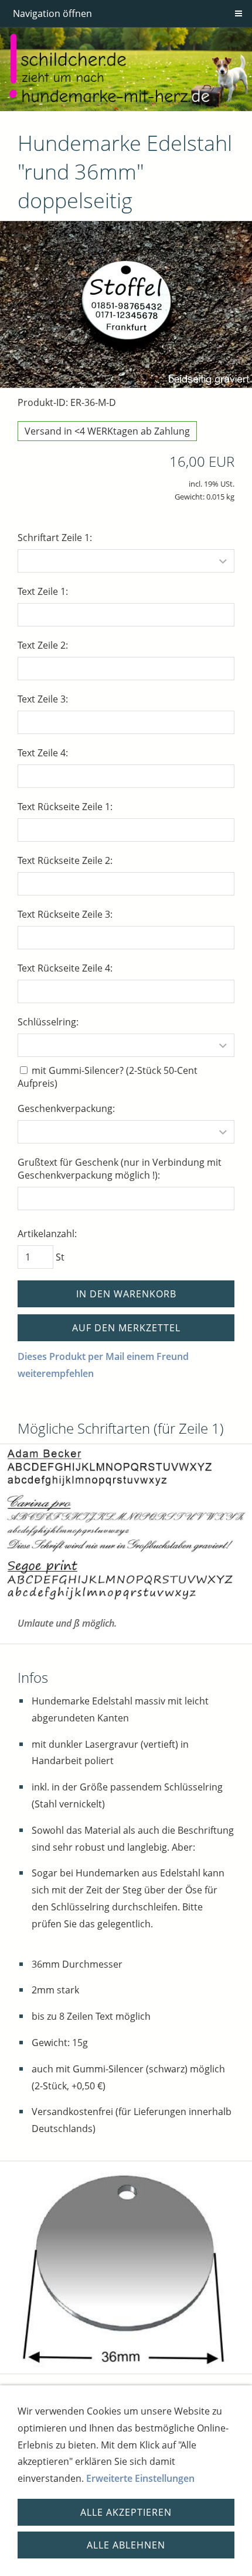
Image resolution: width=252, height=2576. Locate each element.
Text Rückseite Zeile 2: (65, 860)
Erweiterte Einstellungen (140, 2478)
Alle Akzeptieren (126, 2512)
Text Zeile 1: (43, 591)
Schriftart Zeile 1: (55, 538)
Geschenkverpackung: (66, 1108)
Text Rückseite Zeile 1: (65, 807)
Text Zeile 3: (43, 699)
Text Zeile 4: (43, 753)
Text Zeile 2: (43, 645)
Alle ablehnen (126, 2545)
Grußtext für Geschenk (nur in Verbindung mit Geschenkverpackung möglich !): (120, 1169)
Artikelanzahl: (47, 1234)
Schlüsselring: (48, 1022)
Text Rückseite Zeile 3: (65, 914)
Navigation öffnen (52, 13)
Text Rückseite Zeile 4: (65, 968)
